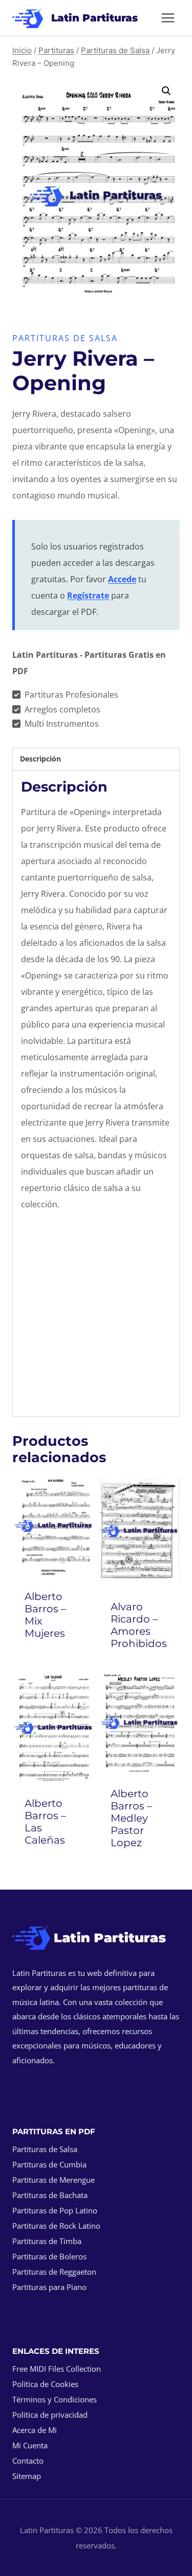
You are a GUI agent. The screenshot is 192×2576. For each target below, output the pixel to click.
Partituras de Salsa (65, 338)
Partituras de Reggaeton (54, 2272)
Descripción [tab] (40, 759)
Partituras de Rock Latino (56, 2226)
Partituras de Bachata (50, 2195)
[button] (166, 91)
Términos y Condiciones (55, 2399)
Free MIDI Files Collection (57, 2369)
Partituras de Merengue (54, 2180)
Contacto (28, 2461)
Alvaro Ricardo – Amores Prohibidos (139, 1625)
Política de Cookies (45, 2384)
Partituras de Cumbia (49, 2164)
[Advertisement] (96, 1316)
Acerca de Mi (35, 2430)
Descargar (56, 1661)
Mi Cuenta (30, 2445)
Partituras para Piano (49, 2287)
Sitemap (27, 2476)
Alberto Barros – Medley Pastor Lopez (131, 1818)
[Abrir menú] (168, 18)
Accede (122, 579)
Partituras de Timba (47, 2241)
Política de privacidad (50, 2415)
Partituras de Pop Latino (55, 2210)
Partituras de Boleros (49, 2256)
